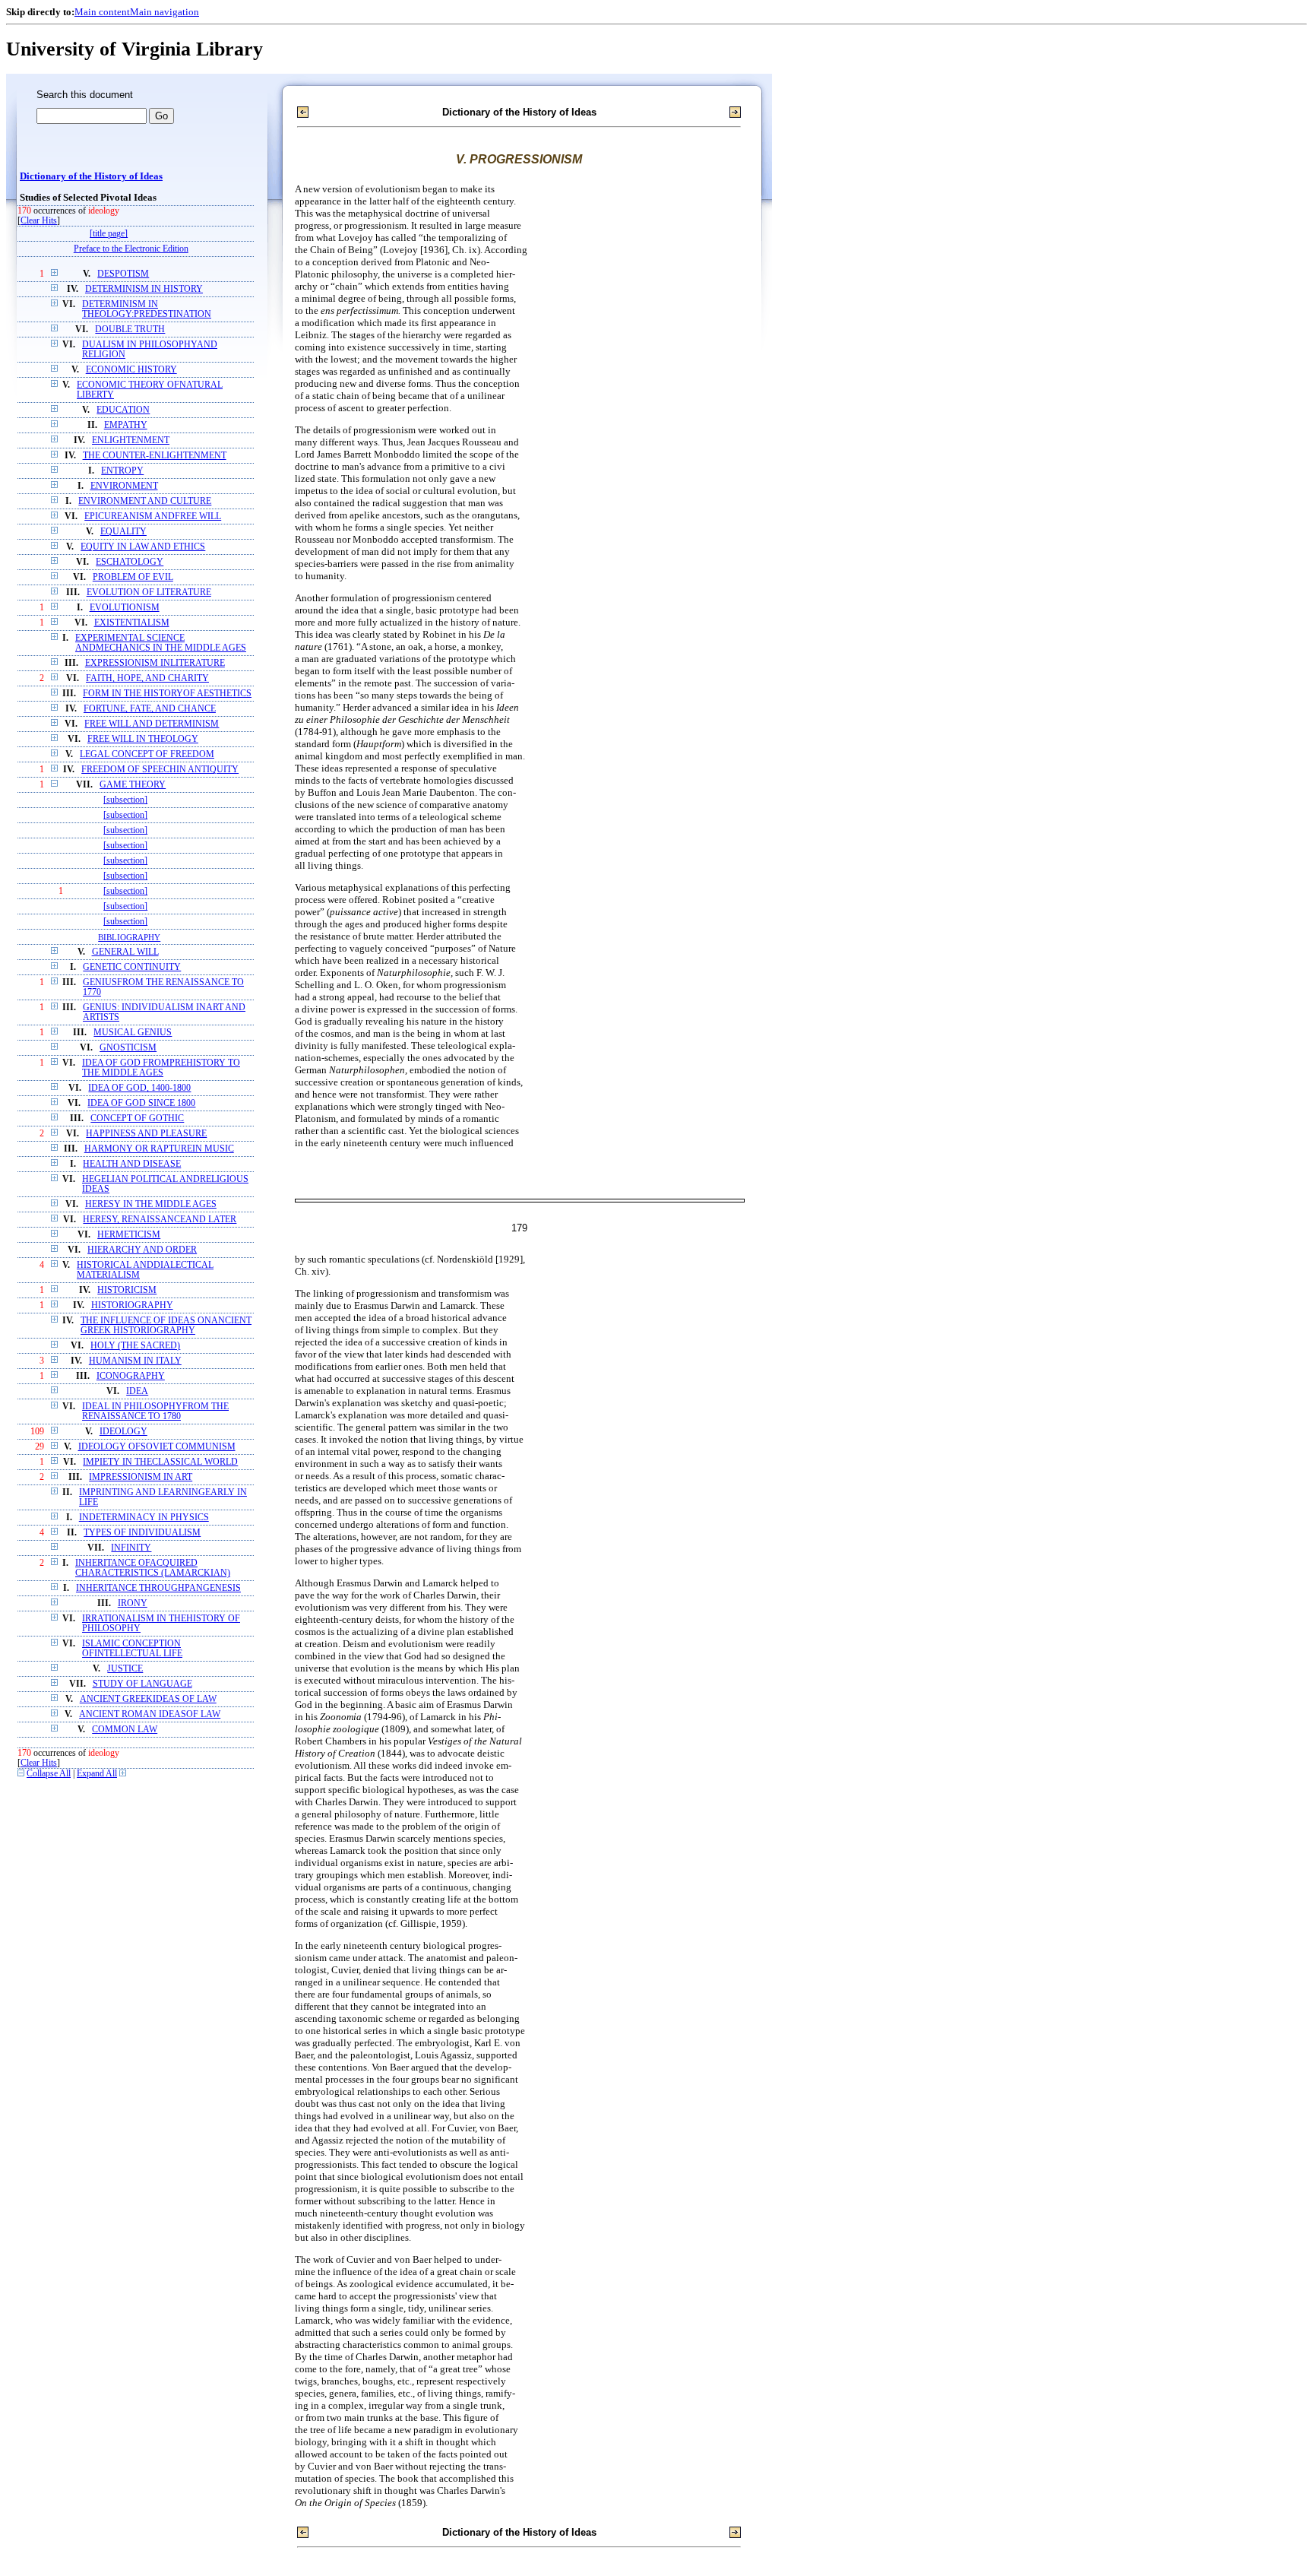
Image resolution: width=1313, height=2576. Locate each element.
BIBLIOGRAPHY (129, 937)
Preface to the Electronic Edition (131, 249)
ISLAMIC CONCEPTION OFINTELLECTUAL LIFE (132, 1649)
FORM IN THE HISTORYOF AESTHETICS (167, 694)
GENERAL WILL (125, 952)
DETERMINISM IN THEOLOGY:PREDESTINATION (147, 309)
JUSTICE (125, 1669)
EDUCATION (123, 410)
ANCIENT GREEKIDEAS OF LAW (148, 1699)
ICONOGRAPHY (131, 1376)
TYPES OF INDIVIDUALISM (142, 1533)
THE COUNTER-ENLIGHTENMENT (155, 456)
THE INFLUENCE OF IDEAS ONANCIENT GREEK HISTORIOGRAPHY (166, 1326)
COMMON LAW (125, 1730)
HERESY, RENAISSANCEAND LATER (160, 1220)
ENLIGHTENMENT (131, 440)
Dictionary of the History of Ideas (91, 176)
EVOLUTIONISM (125, 608)
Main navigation (165, 12)
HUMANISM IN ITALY (135, 1361)
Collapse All (49, 1774)
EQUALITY (123, 532)
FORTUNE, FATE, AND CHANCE (150, 709)
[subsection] (125, 800)
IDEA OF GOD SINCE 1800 (141, 1103)
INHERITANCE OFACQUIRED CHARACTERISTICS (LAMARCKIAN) (153, 1568)
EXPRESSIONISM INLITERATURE (155, 663)
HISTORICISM (127, 1290)
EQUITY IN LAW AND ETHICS (143, 547)
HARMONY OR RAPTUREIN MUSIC (159, 1149)
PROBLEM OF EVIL (133, 577)
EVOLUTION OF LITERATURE (149, 593)
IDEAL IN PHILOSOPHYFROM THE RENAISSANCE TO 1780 (155, 1412)
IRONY (133, 1603)
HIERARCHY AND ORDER (142, 1250)
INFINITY (131, 1548)
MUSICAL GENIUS (133, 1033)
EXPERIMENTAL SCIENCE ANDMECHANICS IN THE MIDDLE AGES (161, 643)
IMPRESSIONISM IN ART (141, 1477)
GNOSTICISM (128, 1048)
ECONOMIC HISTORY (131, 370)
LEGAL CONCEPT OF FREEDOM (147, 754)
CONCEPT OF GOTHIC (137, 1118)
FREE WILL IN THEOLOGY (143, 739)
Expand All (97, 1774)
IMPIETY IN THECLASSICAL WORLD (160, 1462)
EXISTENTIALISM (132, 623)
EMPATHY (126, 425)
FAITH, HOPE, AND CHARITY (147, 678)
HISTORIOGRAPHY (132, 1305)
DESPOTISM (123, 274)
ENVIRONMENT (124, 486)
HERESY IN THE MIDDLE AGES (151, 1204)
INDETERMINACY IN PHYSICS (144, 1518)
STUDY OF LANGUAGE (142, 1684)
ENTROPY (122, 471)
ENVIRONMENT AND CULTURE (145, 501)
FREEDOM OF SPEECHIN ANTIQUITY (160, 770)
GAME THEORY (133, 785)
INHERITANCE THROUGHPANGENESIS (158, 1588)
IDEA (137, 1391)
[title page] (109, 234)
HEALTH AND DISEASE (132, 1164)
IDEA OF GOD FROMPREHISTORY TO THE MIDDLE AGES (161, 1068)
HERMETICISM (129, 1235)
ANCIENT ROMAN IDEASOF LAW (150, 1714)
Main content (102, 12)
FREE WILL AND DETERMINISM (152, 724)
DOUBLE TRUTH (130, 330)
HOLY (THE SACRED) (135, 1346)
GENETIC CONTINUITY (132, 967)
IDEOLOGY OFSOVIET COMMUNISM (157, 1447)
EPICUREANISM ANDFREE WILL (153, 516)
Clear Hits (39, 221)
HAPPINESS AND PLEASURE (146, 1134)
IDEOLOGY (123, 1432)
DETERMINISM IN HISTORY (144, 289)
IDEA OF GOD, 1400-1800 (139, 1088)
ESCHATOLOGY (130, 562)
